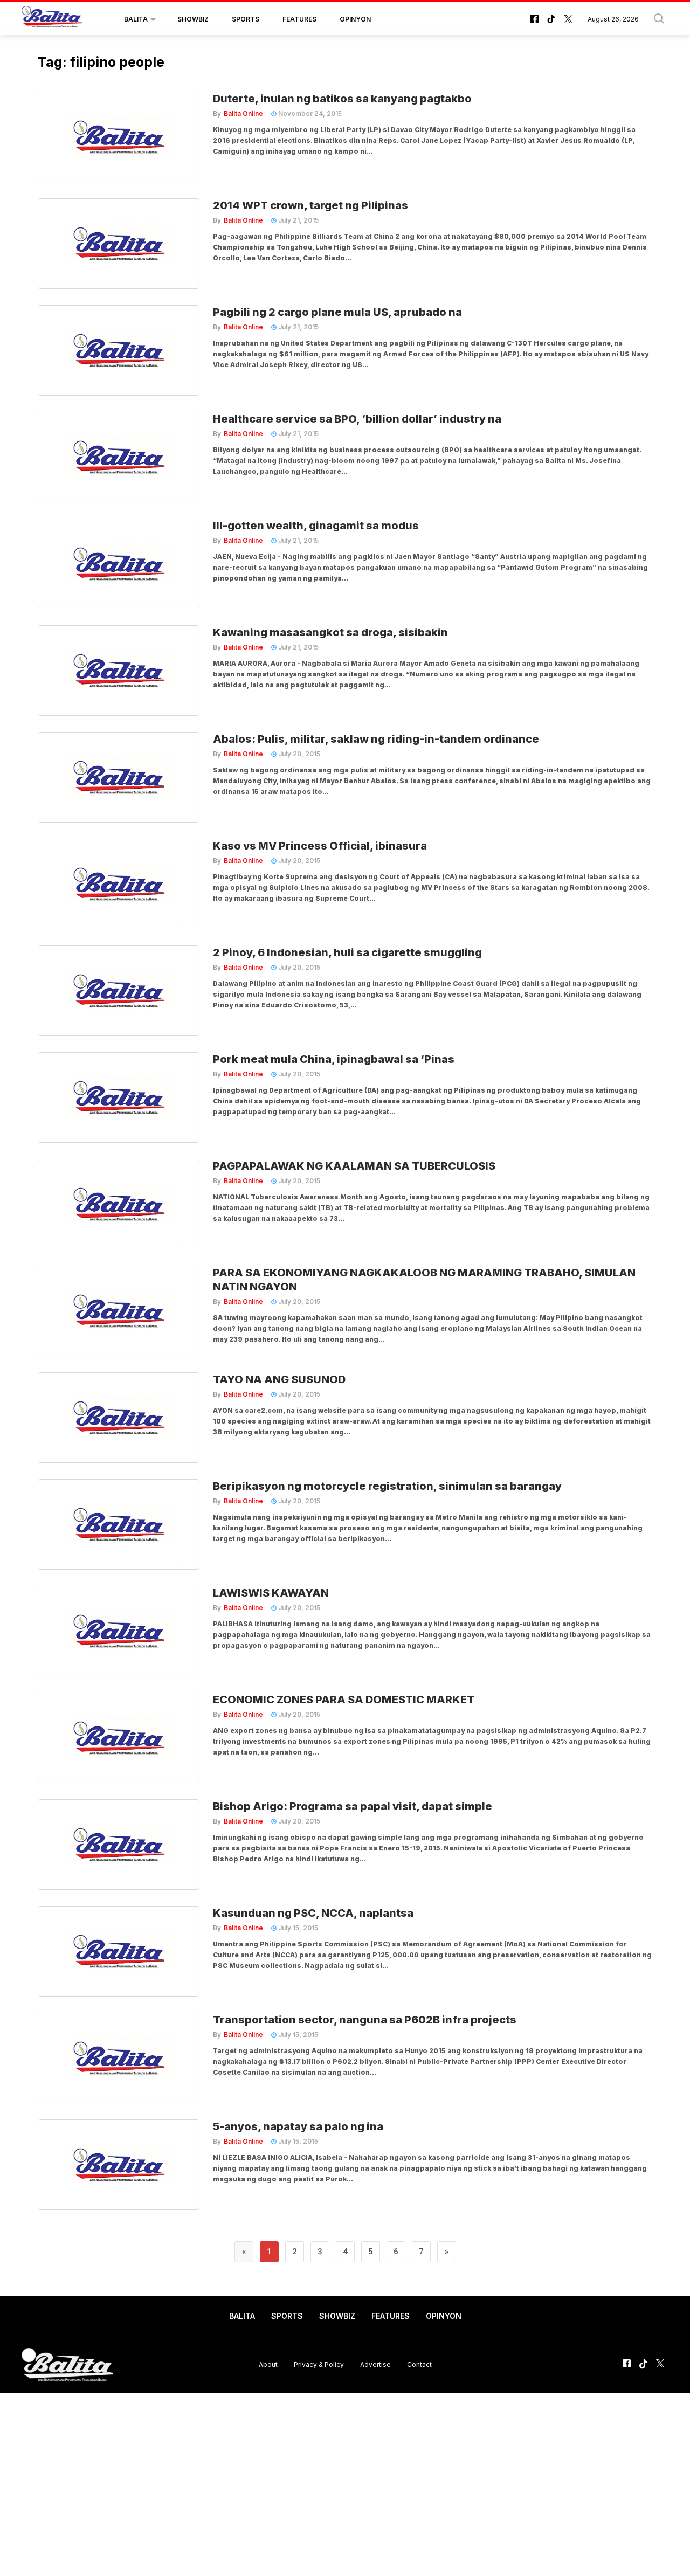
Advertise (375, 2364)
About (268, 2364)
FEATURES (299, 19)
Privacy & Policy (319, 2364)
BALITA (136, 19)
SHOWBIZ (193, 19)
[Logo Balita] (52, 19)
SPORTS (246, 19)
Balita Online (243, 113)
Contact (419, 2364)
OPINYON (355, 19)
